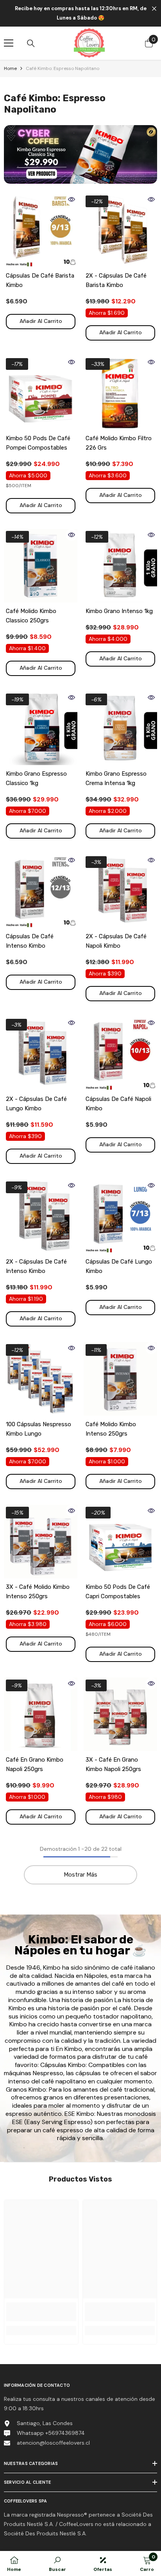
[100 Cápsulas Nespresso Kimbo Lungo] (41, 1379)
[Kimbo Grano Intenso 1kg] (120, 566)
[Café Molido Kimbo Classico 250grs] (41, 566)
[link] (41, 2312)
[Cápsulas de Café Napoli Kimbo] (120, 1054)
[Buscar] (31, 43)
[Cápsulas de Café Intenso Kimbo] (41, 891)
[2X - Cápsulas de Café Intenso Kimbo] (41, 1216)
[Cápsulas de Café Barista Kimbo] (41, 230)
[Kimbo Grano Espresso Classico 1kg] (41, 728)
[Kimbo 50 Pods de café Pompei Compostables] (41, 393)
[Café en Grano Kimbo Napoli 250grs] (41, 1714)
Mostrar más (80, 1875)
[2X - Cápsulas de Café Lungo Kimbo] (41, 1054)
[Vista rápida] (72, 199)
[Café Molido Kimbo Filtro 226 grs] (120, 393)
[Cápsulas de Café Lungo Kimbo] (120, 1216)
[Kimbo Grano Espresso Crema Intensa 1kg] (120, 728)
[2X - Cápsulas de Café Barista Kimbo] (120, 230)
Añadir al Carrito (41, 321)
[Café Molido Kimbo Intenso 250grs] (120, 1379)
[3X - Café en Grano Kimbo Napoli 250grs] (120, 1714)
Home (10, 68)
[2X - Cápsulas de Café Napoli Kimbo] (120, 891)
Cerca (154, 9)
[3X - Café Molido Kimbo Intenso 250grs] (41, 1542)
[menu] (9, 43)
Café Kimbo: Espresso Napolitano (63, 68)
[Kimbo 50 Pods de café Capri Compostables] (120, 1542)
